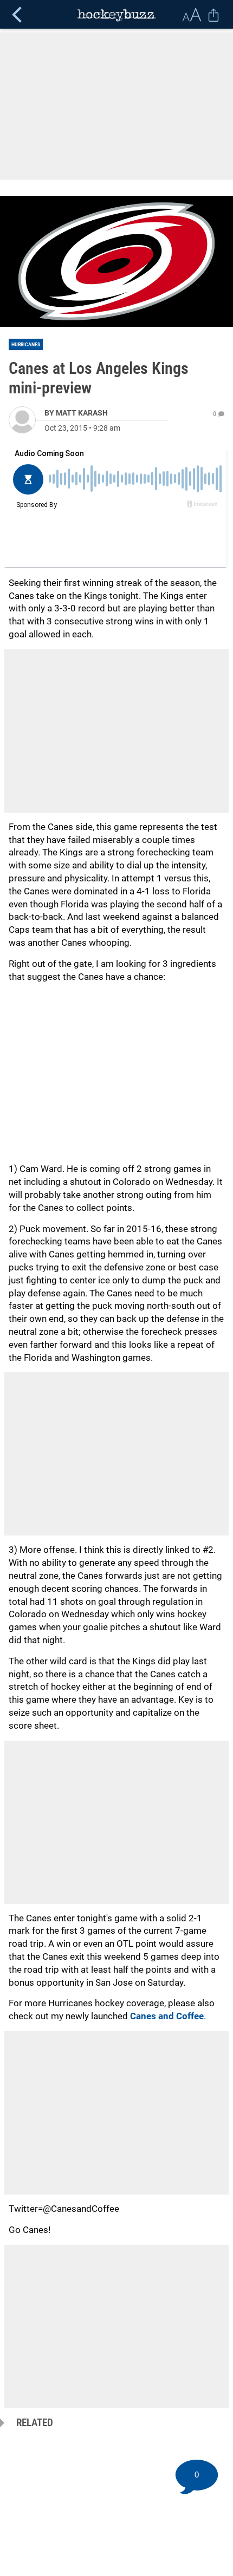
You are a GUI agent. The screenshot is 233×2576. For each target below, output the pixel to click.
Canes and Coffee (167, 2016)
